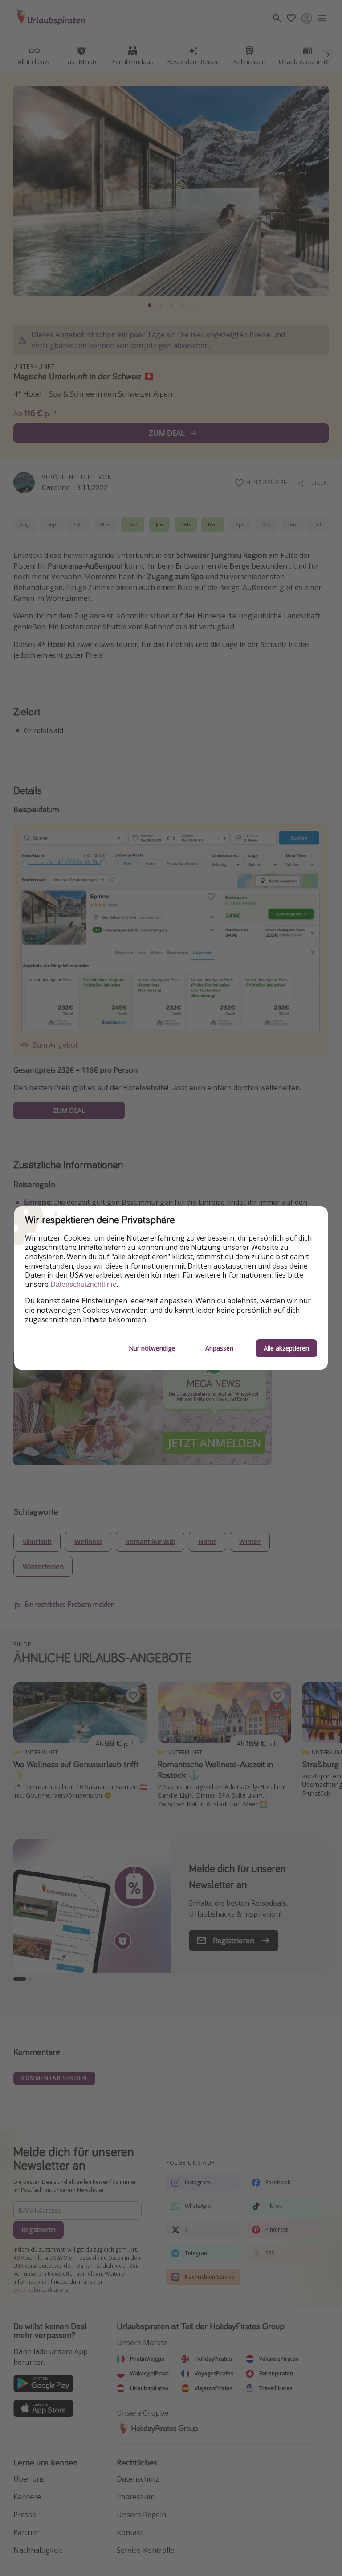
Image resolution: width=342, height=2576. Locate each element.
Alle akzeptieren (286, 1348)
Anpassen (219, 1348)
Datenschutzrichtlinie (83, 1284)
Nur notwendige (152, 1348)
